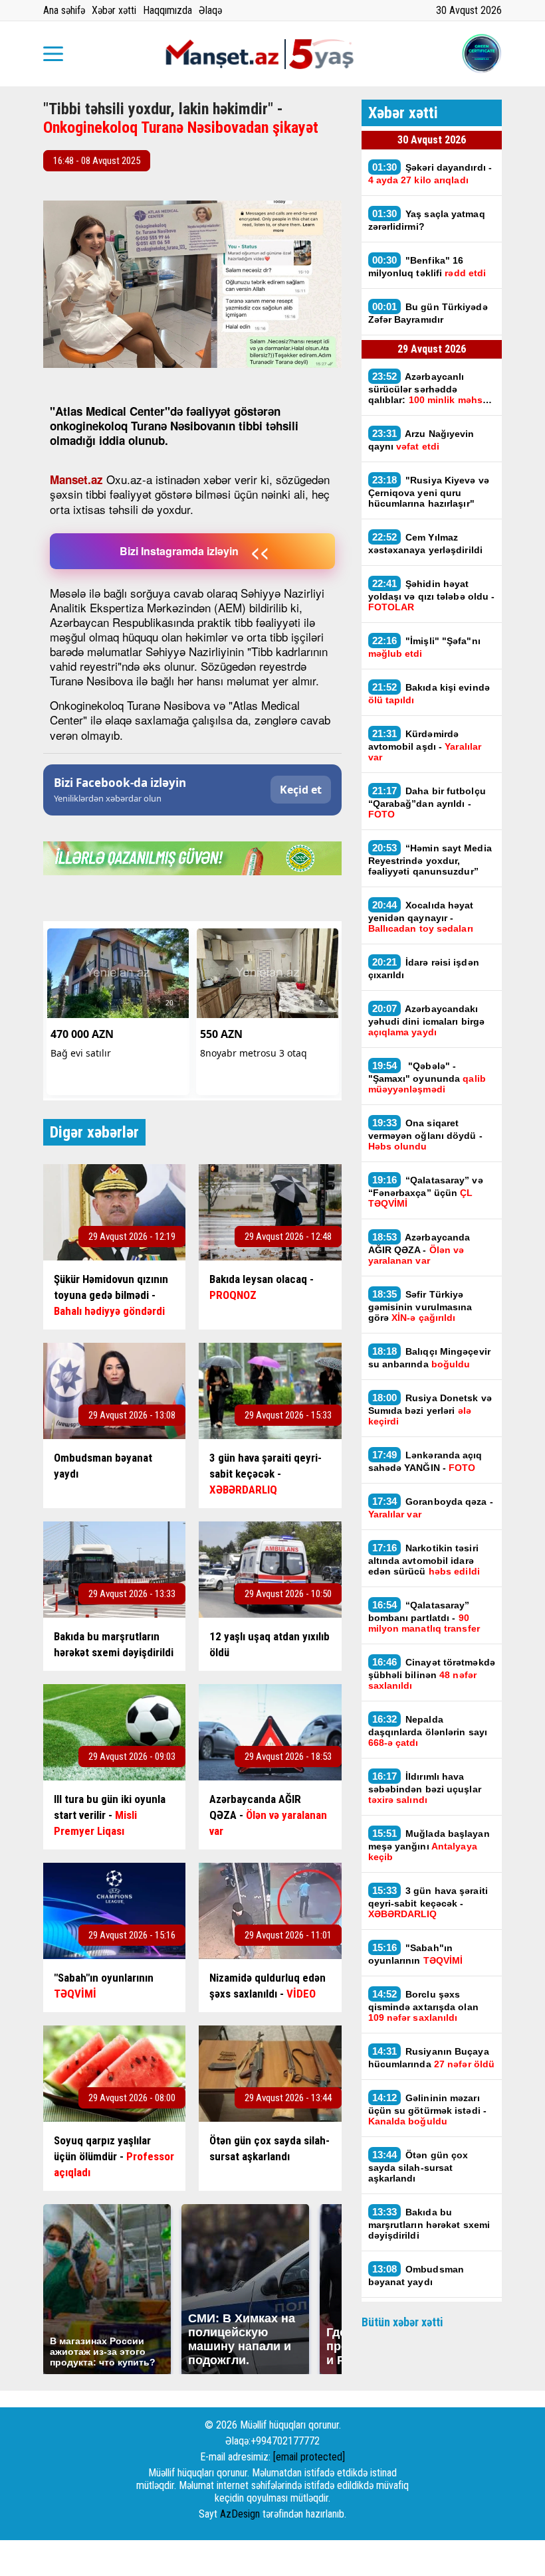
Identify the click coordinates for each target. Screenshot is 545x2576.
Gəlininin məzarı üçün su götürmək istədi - (428, 2109)
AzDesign (240, 2514)
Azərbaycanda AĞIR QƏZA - (419, 1248)
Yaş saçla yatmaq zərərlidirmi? (427, 220)
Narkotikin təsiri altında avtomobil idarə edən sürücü (424, 1559)
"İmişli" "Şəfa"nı (424, 647)
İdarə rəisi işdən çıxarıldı (424, 968)
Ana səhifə (64, 10)
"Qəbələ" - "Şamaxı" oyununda (427, 1077)
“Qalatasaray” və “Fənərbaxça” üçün (426, 1191)
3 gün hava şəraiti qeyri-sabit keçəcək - (428, 1902)
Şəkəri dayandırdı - (430, 173)
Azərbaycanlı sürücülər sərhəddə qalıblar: (430, 388)
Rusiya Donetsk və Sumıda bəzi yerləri (430, 1409)
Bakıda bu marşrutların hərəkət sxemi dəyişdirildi (429, 2223)
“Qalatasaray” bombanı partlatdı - (424, 1616)
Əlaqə (210, 10)
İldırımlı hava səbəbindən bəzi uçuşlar (425, 1788)
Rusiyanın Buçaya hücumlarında (432, 2057)
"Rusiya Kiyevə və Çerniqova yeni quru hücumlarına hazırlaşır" (429, 491)
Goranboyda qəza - (431, 1507)
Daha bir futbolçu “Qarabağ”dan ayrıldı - (427, 802)
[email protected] (309, 2457)
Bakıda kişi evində (429, 693)
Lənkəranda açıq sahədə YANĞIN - (425, 1461)
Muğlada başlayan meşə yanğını (429, 1845)
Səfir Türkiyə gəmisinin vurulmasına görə (420, 1306)
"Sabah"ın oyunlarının (416, 1954)
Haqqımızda (167, 10)
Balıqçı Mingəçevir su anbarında (429, 1357)
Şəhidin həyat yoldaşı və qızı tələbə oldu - (432, 595)
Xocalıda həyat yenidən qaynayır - (422, 916)
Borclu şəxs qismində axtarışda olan (423, 2006)
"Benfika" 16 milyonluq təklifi (427, 266)
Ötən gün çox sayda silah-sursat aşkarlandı (418, 2166)
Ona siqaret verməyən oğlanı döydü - (425, 1134)
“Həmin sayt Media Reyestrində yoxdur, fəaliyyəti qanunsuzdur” (430, 859)
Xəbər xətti (114, 10)
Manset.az (76, 479)
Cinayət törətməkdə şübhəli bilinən (432, 1674)
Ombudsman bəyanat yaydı (416, 2275)
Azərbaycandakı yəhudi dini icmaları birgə (427, 1020)
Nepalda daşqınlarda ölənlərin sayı (428, 1731)
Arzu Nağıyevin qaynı (421, 440)
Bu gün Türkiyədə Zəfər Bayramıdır (428, 313)
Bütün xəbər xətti (402, 2322)
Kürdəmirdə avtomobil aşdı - (425, 745)
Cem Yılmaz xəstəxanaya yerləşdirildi (426, 543)
